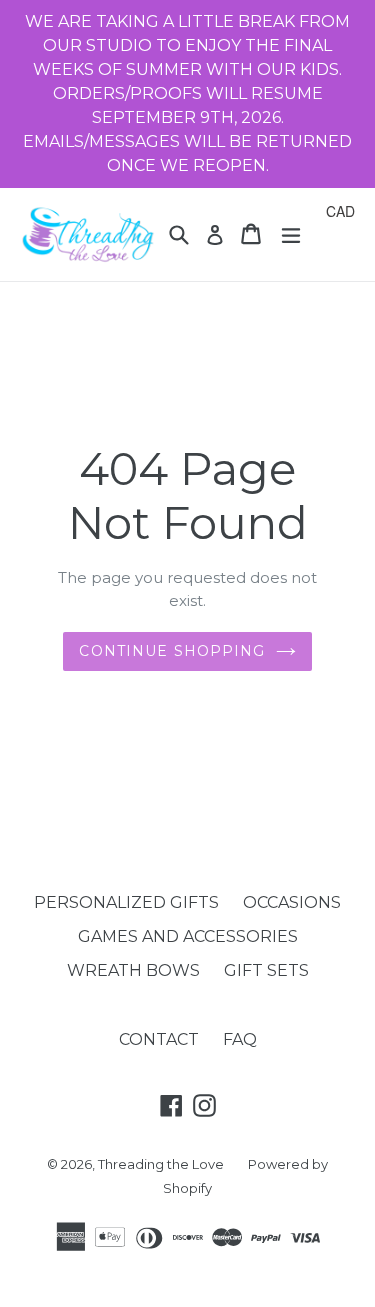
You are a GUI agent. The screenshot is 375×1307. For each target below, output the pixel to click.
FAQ (240, 1039)
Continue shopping (172, 651)
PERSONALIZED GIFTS (126, 902)
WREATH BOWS (133, 970)
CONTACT (159, 1039)
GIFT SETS (266, 970)
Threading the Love (161, 1164)
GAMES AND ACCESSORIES (188, 936)
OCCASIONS (292, 902)
